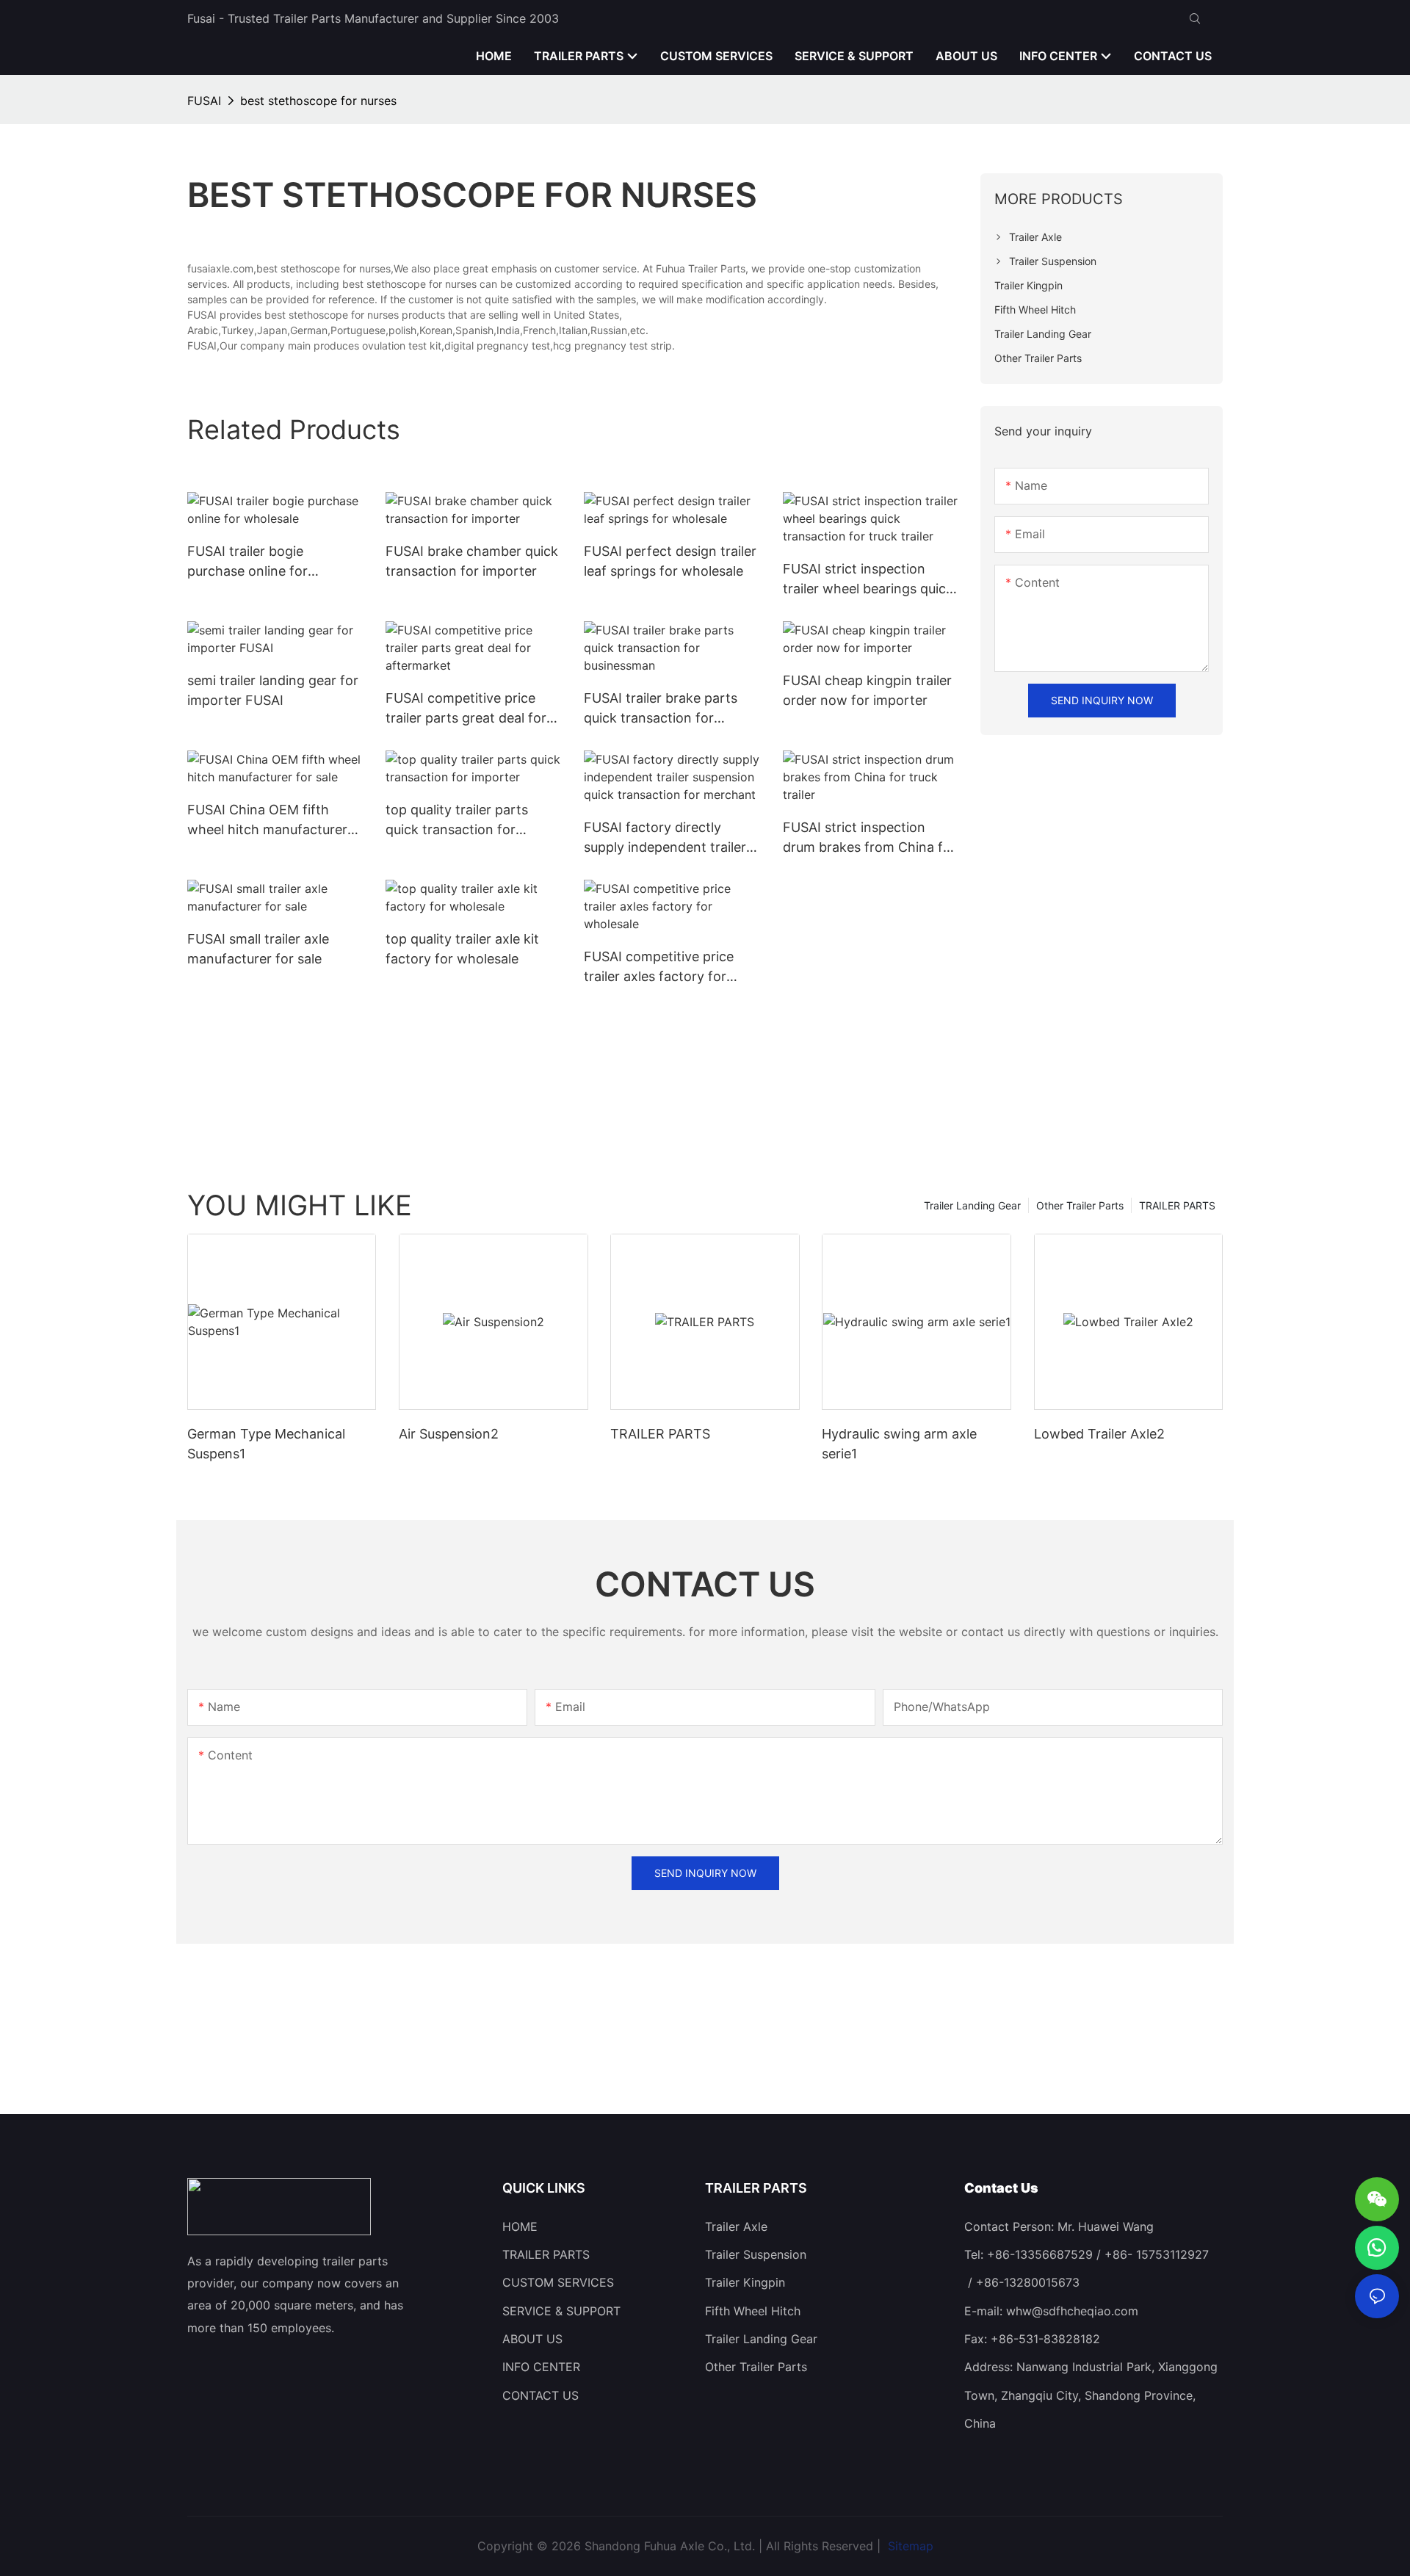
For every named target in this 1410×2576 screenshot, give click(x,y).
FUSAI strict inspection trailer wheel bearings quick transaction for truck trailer (868, 580)
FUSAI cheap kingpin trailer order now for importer (867, 690)
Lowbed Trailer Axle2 (1099, 1434)
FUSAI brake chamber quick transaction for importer (472, 561)
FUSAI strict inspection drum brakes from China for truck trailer (869, 838)
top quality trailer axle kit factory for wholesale (462, 949)
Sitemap (909, 2546)
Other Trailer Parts (1080, 1205)
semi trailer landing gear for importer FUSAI (273, 690)
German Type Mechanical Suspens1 (266, 1444)
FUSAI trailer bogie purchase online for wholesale (247, 562)
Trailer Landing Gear (972, 1205)
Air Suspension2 (449, 1434)
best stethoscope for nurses (318, 101)
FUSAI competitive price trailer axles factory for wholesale (659, 967)
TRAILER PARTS (1177, 1205)
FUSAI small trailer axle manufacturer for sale (258, 949)
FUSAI (204, 101)
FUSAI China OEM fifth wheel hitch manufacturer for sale (267, 821)
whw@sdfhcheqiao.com (1072, 2311)
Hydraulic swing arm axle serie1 (899, 1444)
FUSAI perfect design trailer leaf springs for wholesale (670, 561)
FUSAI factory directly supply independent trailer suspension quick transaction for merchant (665, 838)
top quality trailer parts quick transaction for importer (457, 821)
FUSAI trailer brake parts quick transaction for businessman (661, 709)
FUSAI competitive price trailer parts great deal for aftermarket (466, 709)
